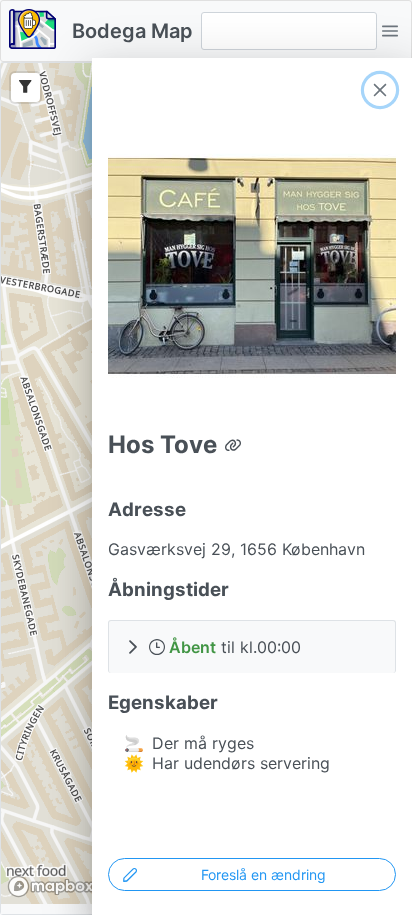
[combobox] (289, 31)
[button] (390, 31)
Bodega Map (132, 31)
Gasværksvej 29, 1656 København (236, 549)
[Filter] (25, 87)
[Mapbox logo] (51, 886)
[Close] (380, 90)
